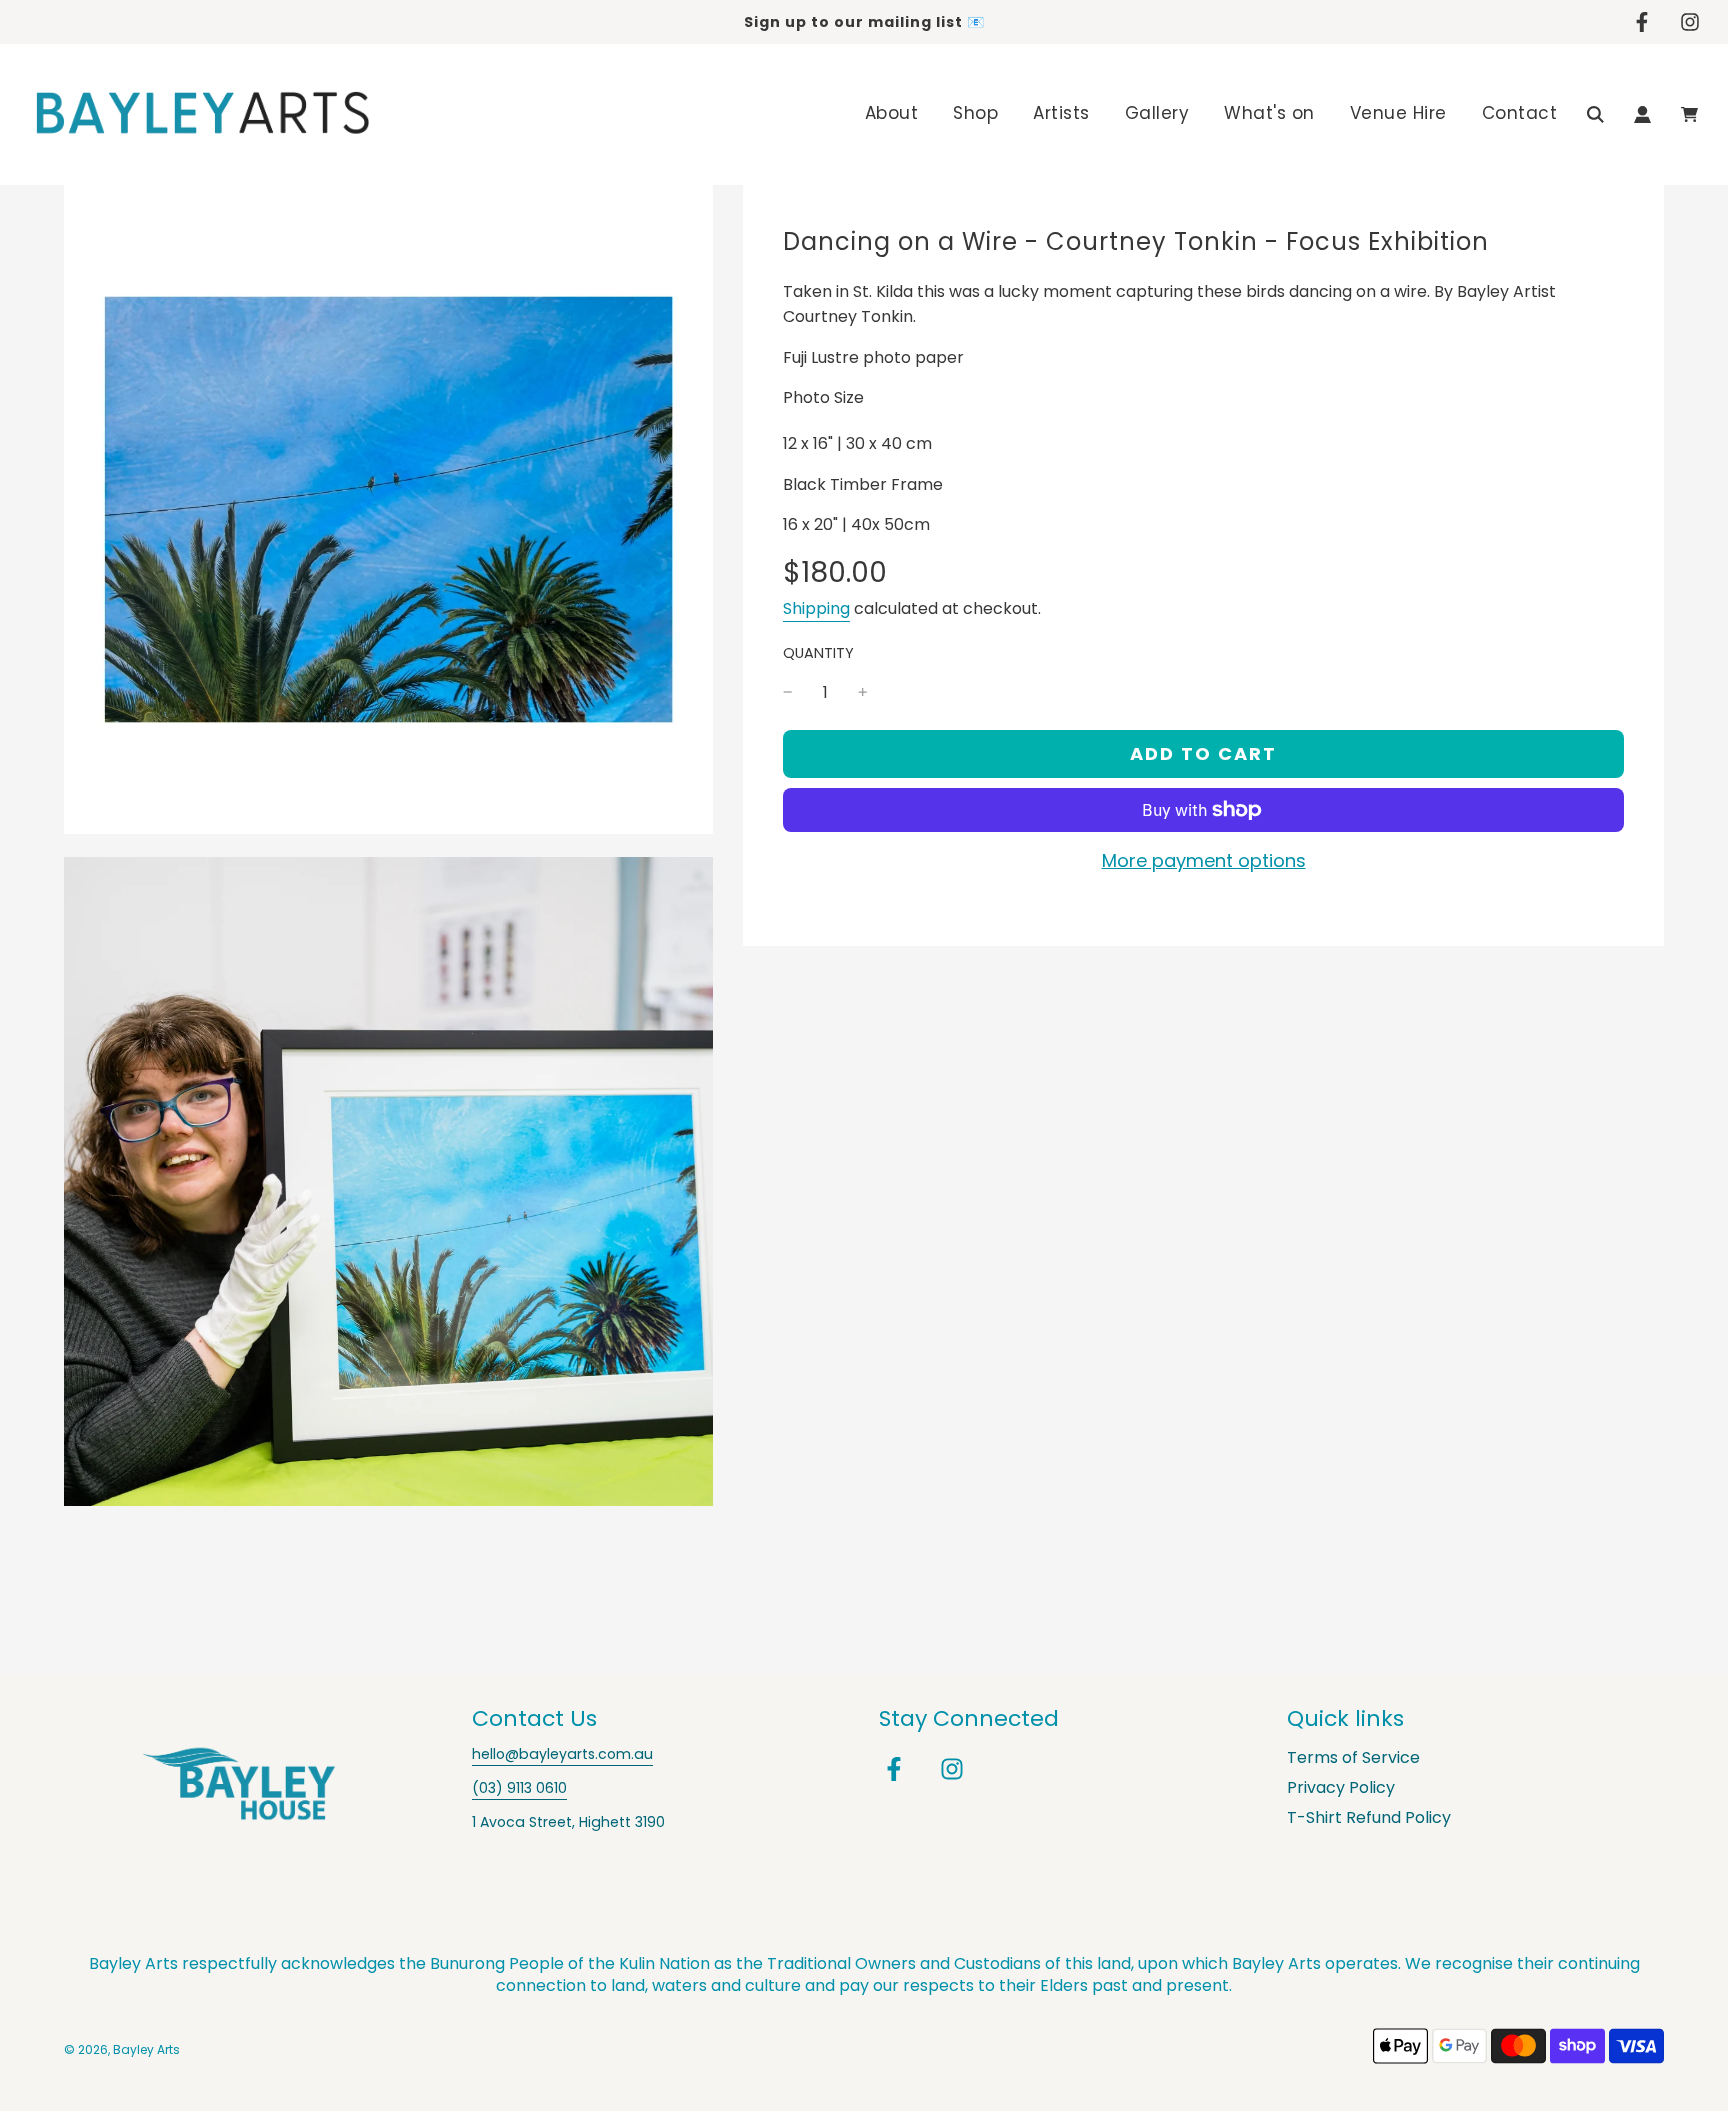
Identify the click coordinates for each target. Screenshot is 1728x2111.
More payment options (1204, 860)
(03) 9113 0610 (519, 1788)
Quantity (818, 653)
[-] (788, 693)
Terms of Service (1353, 1757)
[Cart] (1689, 114)
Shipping (816, 608)
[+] (863, 693)
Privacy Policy (1341, 1787)
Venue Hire (1398, 113)
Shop (975, 113)
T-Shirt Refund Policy (1369, 1817)
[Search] (1595, 114)
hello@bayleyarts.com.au (562, 1754)
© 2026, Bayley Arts (122, 2049)
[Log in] (1642, 114)
